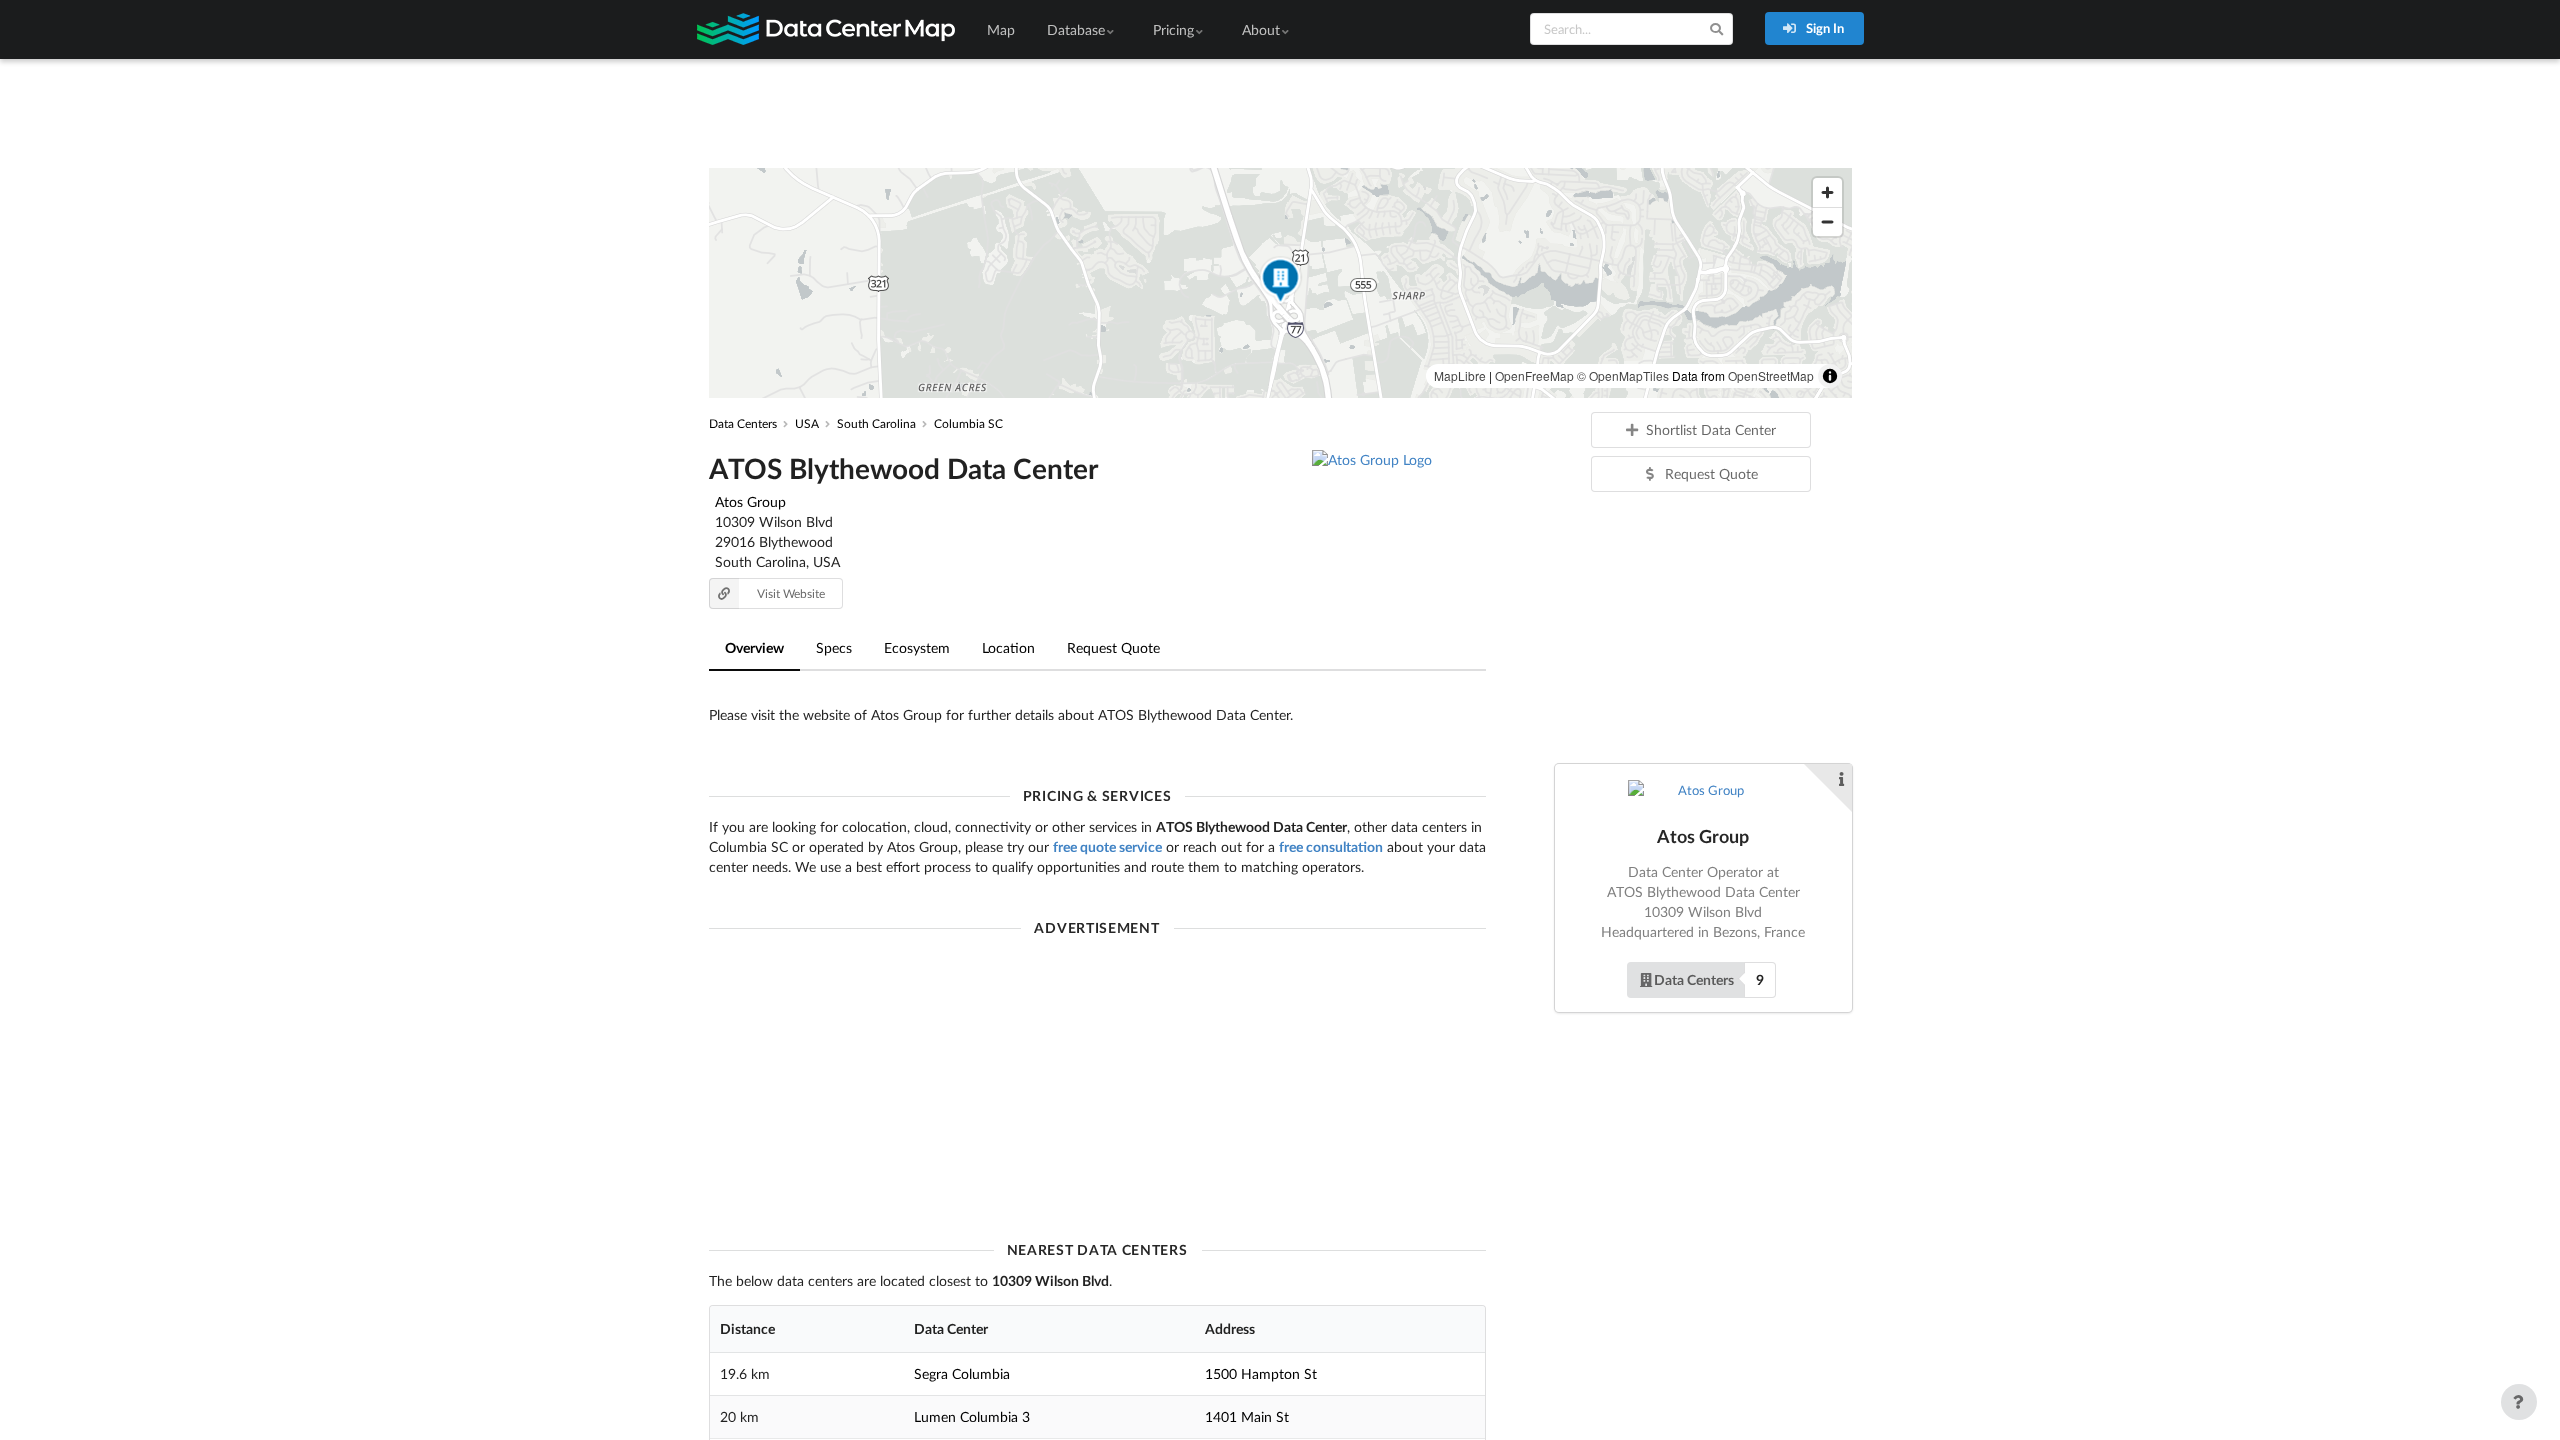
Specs (834, 647)
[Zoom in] (1827, 192)
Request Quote (1113, 647)
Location (1008, 647)
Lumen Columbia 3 (972, 1416)
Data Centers (1694, 979)
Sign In (1823, 28)
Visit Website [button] (791, 593)
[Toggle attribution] (1830, 376)
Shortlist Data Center (1711, 429)
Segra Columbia (962, 1373)
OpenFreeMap (1534, 375)
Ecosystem (917, 647)
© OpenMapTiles (1623, 375)
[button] (1280, 283)
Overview (754, 647)
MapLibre (1460, 375)
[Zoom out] (1827, 221)
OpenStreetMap (1771, 375)
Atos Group (750, 501)
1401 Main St (1247, 1416)
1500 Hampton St (1261, 1373)
